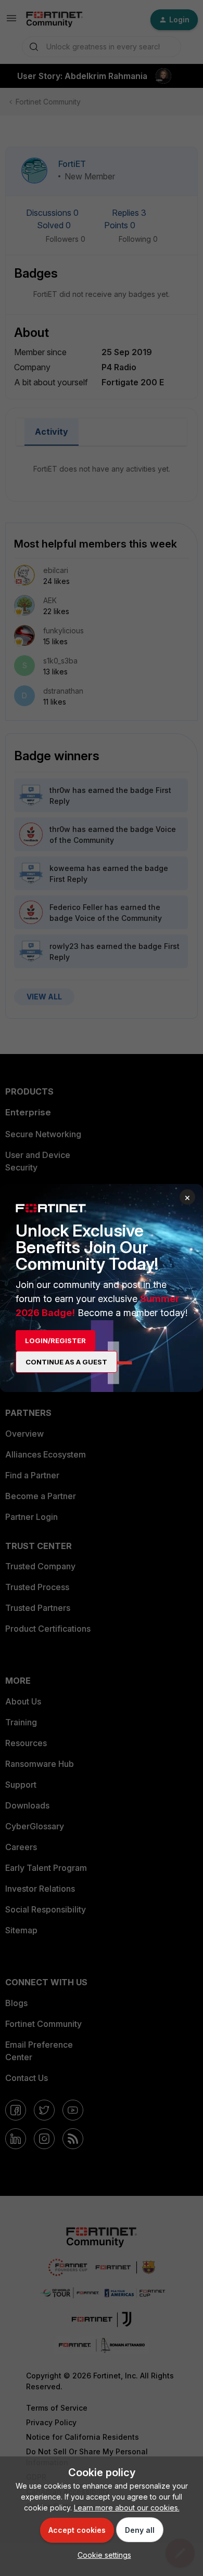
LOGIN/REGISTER (55, 1341)
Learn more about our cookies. (127, 2508)
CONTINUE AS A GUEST (66, 1362)
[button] (102, 2555)
